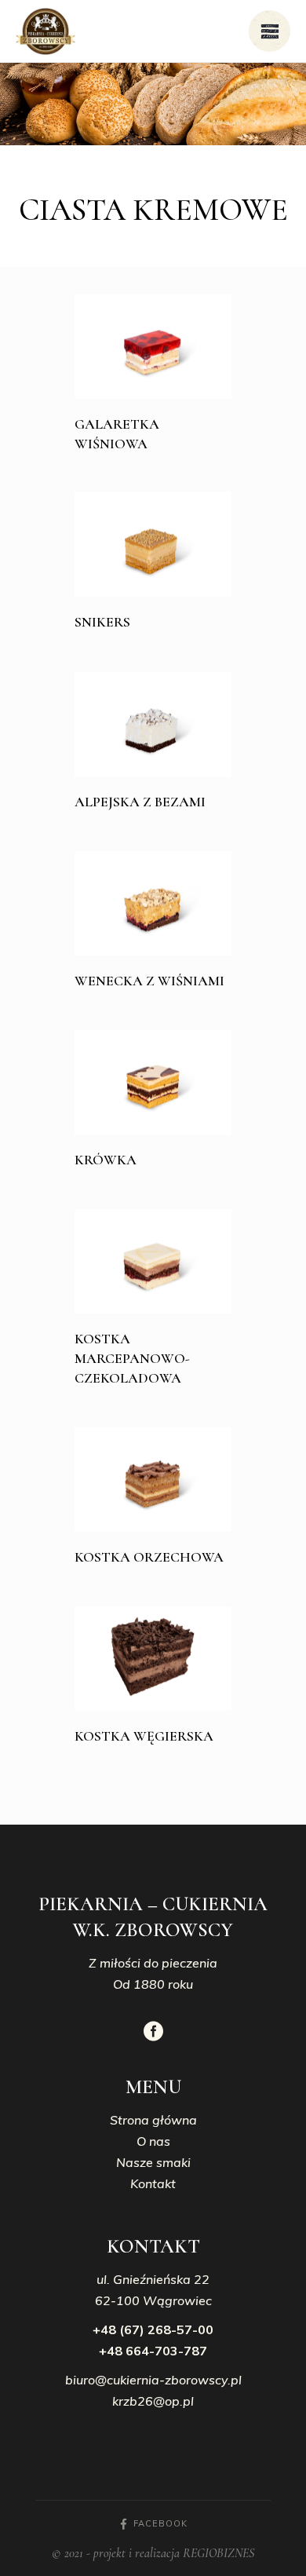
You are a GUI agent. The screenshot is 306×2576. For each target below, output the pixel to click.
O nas (153, 2141)
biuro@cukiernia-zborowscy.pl (153, 2380)
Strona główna (153, 2120)
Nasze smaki (153, 2162)
